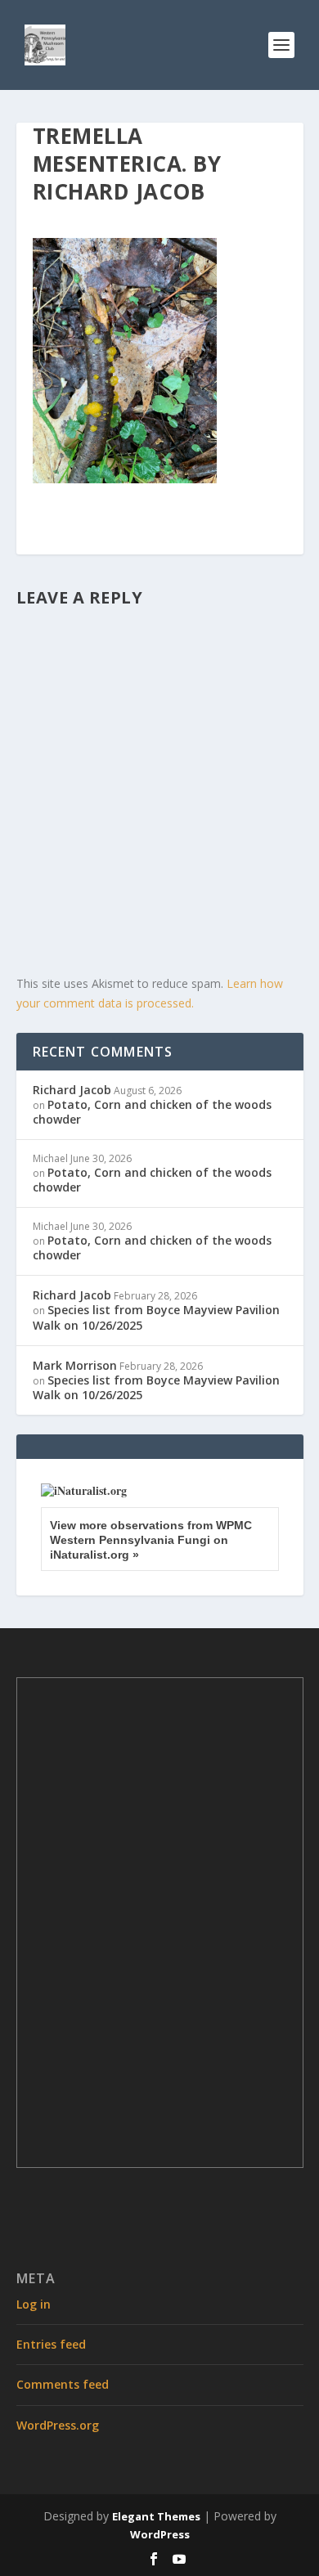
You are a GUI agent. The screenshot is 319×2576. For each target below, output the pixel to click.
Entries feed (51, 2344)
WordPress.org (58, 2425)
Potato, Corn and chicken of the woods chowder (152, 1112)
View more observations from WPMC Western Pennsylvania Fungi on (151, 1540)
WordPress (160, 2534)
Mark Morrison (75, 1365)
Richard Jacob (72, 1090)
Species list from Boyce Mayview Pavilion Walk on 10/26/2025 (156, 1317)
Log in (34, 2304)
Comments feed (63, 2384)
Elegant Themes (156, 2516)
